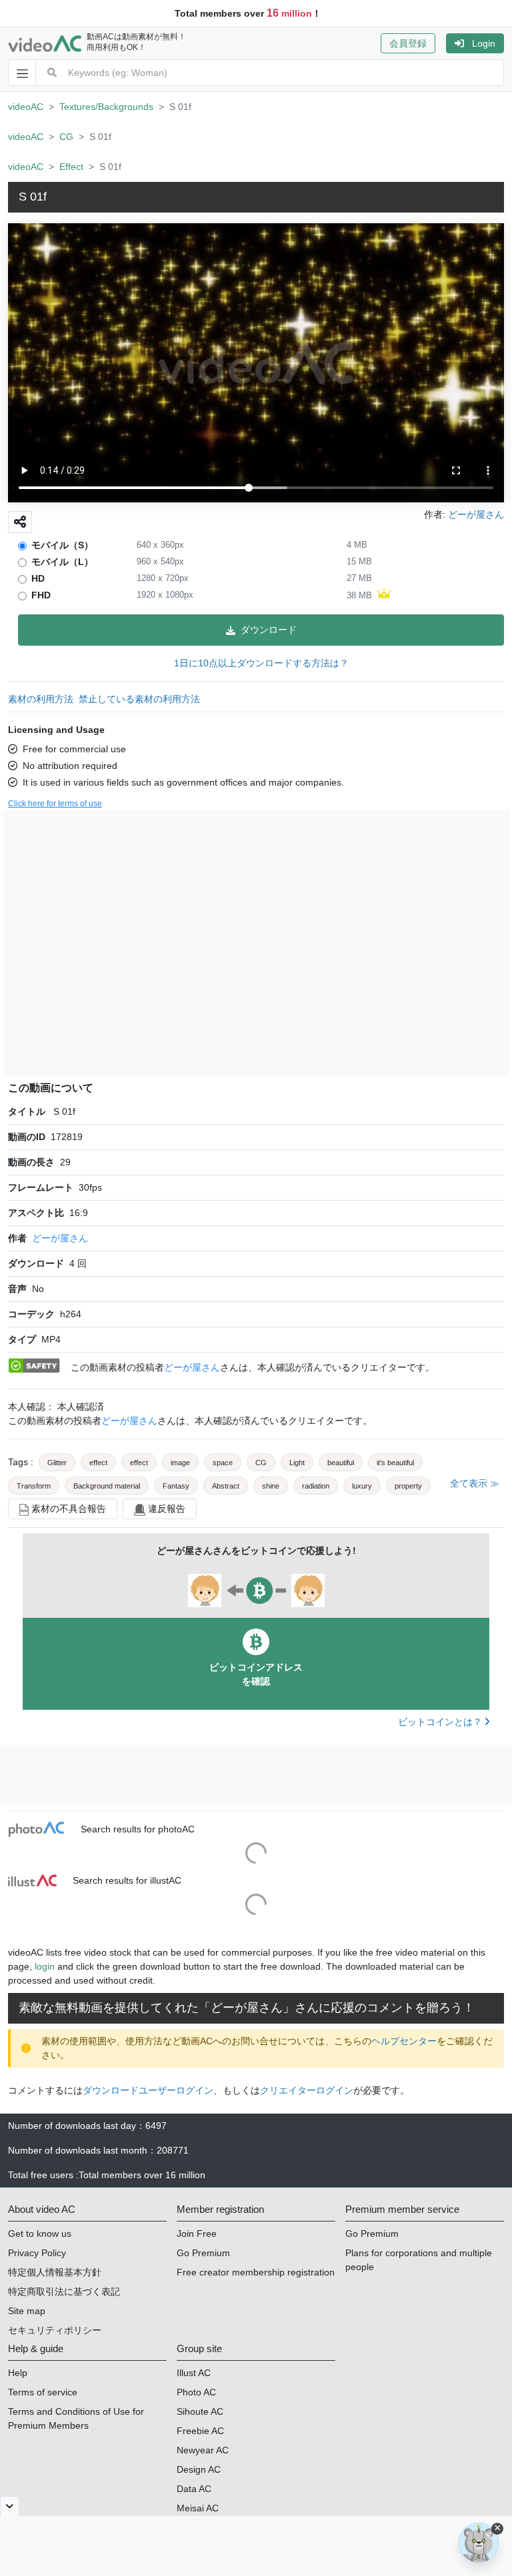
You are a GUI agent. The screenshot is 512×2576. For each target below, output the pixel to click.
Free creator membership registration (256, 2272)
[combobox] (286, 73)
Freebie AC (200, 2431)
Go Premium (203, 2253)
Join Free (197, 2234)
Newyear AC (203, 2450)
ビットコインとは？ (441, 1722)
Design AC (199, 2469)
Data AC (194, 2489)
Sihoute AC (200, 2411)
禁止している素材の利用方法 (139, 699)
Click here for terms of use (55, 804)
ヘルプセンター (404, 2041)
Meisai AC (198, 2508)
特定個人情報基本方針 (55, 2272)
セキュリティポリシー (55, 2330)
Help (18, 2373)
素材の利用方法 (41, 699)
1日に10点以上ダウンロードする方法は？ (261, 663)
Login (484, 43)
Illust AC (194, 2373)
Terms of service (43, 2392)
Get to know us (40, 2234)
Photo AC (196, 2392)
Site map (27, 2311)
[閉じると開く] (10, 2506)
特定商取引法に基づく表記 (64, 2291)
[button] (413, 43)
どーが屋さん (60, 1238)
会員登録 (408, 43)
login (45, 1966)
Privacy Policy (37, 2253)
